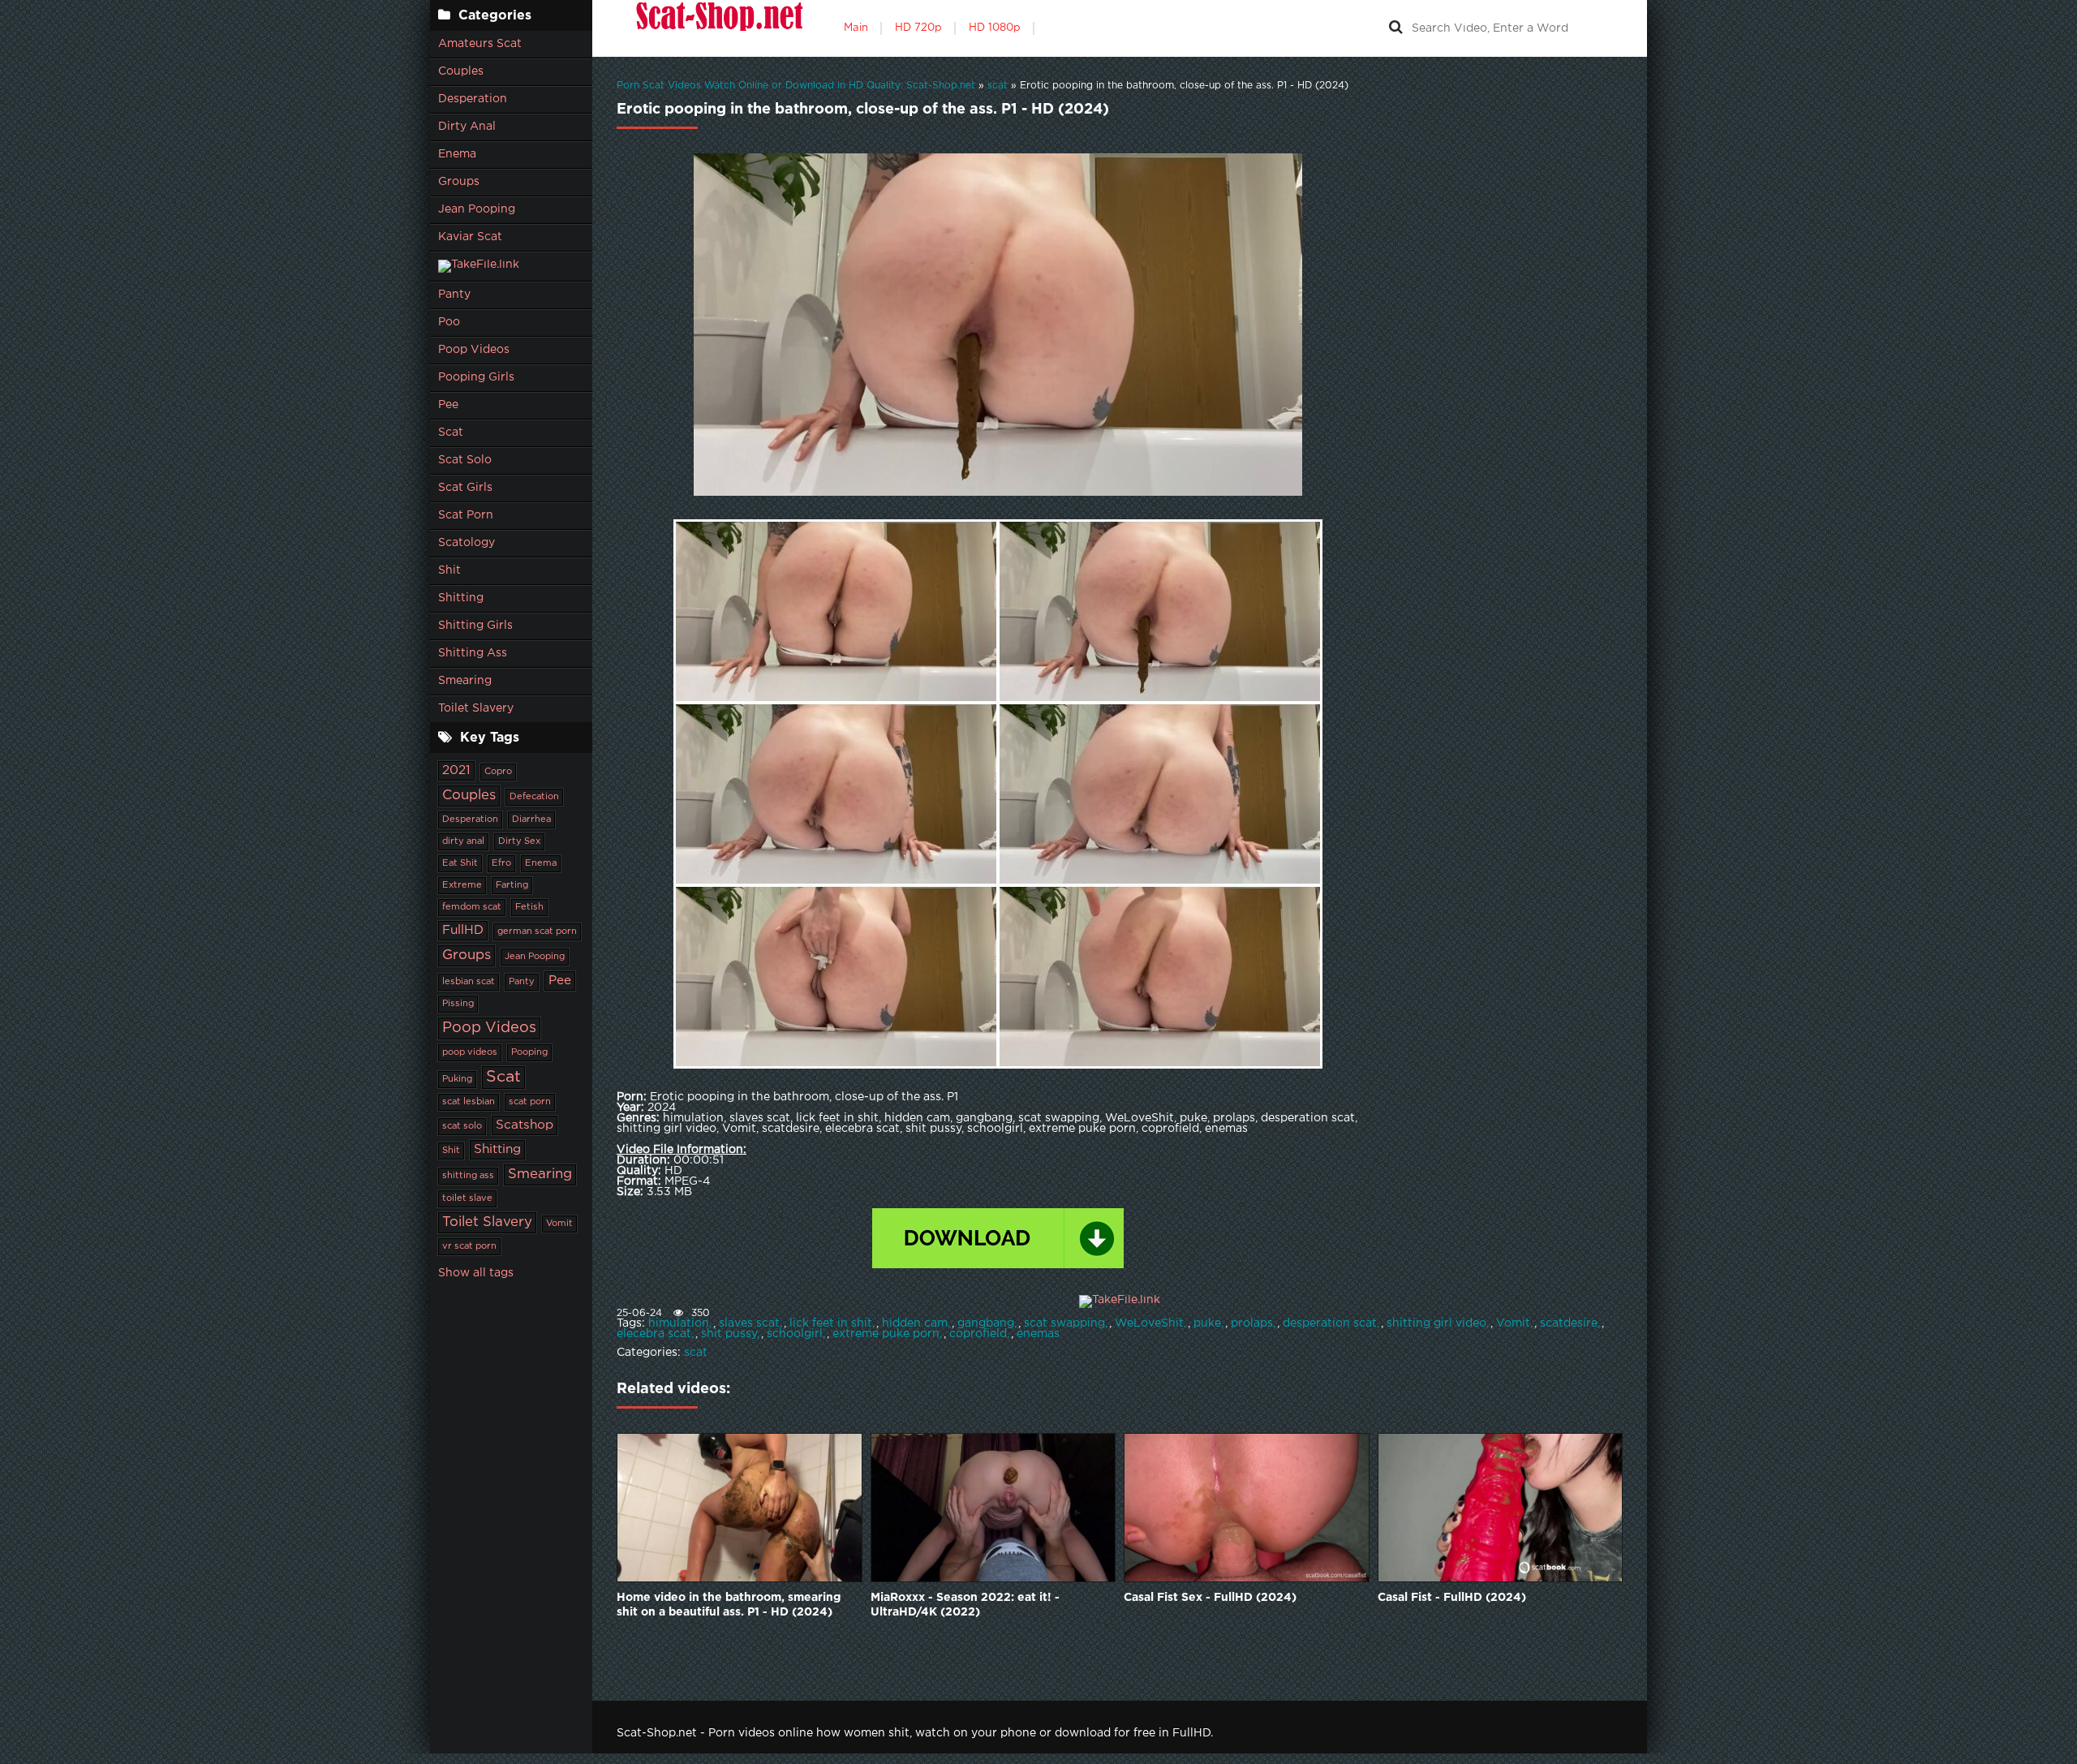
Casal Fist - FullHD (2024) (1452, 1598)
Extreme (462, 885)
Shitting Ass (473, 653)
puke (1207, 1323)
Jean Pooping (477, 209)
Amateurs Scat (480, 44)
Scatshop (525, 1125)
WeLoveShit (1149, 1323)
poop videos (470, 1052)
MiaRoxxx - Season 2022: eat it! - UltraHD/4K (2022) (965, 1605)
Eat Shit (460, 863)
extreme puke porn (886, 1334)
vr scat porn (469, 1246)
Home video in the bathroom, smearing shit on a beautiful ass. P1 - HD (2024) (729, 1605)
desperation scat (1330, 1323)
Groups (459, 182)
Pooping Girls (476, 377)
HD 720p (918, 28)
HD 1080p (995, 28)
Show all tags (476, 1273)
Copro (498, 772)
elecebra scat (654, 1334)
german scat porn (537, 931)
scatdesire (1569, 1323)
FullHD (463, 930)
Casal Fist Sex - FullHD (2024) (1210, 1598)
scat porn (530, 1102)
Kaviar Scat (470, 237)
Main (856, 28)
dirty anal (463, 841)
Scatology (467, 543)
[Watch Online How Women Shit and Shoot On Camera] (718, 28)
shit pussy (729, 1334)
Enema (457, 154)
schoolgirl (795, 1334)
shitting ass (468, 1176)
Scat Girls (465, 488)
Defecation (534, 797)
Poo (449, 322)
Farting (512, 885)
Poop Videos (474, 350)
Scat (451, 432)
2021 (456, 770)
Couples (461, 71)
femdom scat (472, 907)
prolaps (1252, 1323)
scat (696, 1353)
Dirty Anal (467, 127)
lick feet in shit (831, 1323)
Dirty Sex (519, 841)
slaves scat (749, 1323)
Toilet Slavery (476, 708)
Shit (449, 570)
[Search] (1395, 28)
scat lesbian (469, 1102)
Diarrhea (531, 820)
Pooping (529, 1052)
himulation (679, 1323)
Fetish (529, 907)
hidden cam (915, 1323)
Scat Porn (466, 515)
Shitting (461, 598)
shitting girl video (1436, 1323)
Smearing (465, 681)
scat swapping (1064, 1323)
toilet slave (467, 1198)
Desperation (473, 99)
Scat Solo (465, 460)
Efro (501, 863)
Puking (457, 1079)
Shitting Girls (475, 626)
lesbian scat (469, 982)
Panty (454, 295)
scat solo (462, 1126)
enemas (1038, 1334)
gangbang (986, 1323)
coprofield (978, 1334)
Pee (448, 405)
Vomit (559, 1224)
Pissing (458, 1004)
